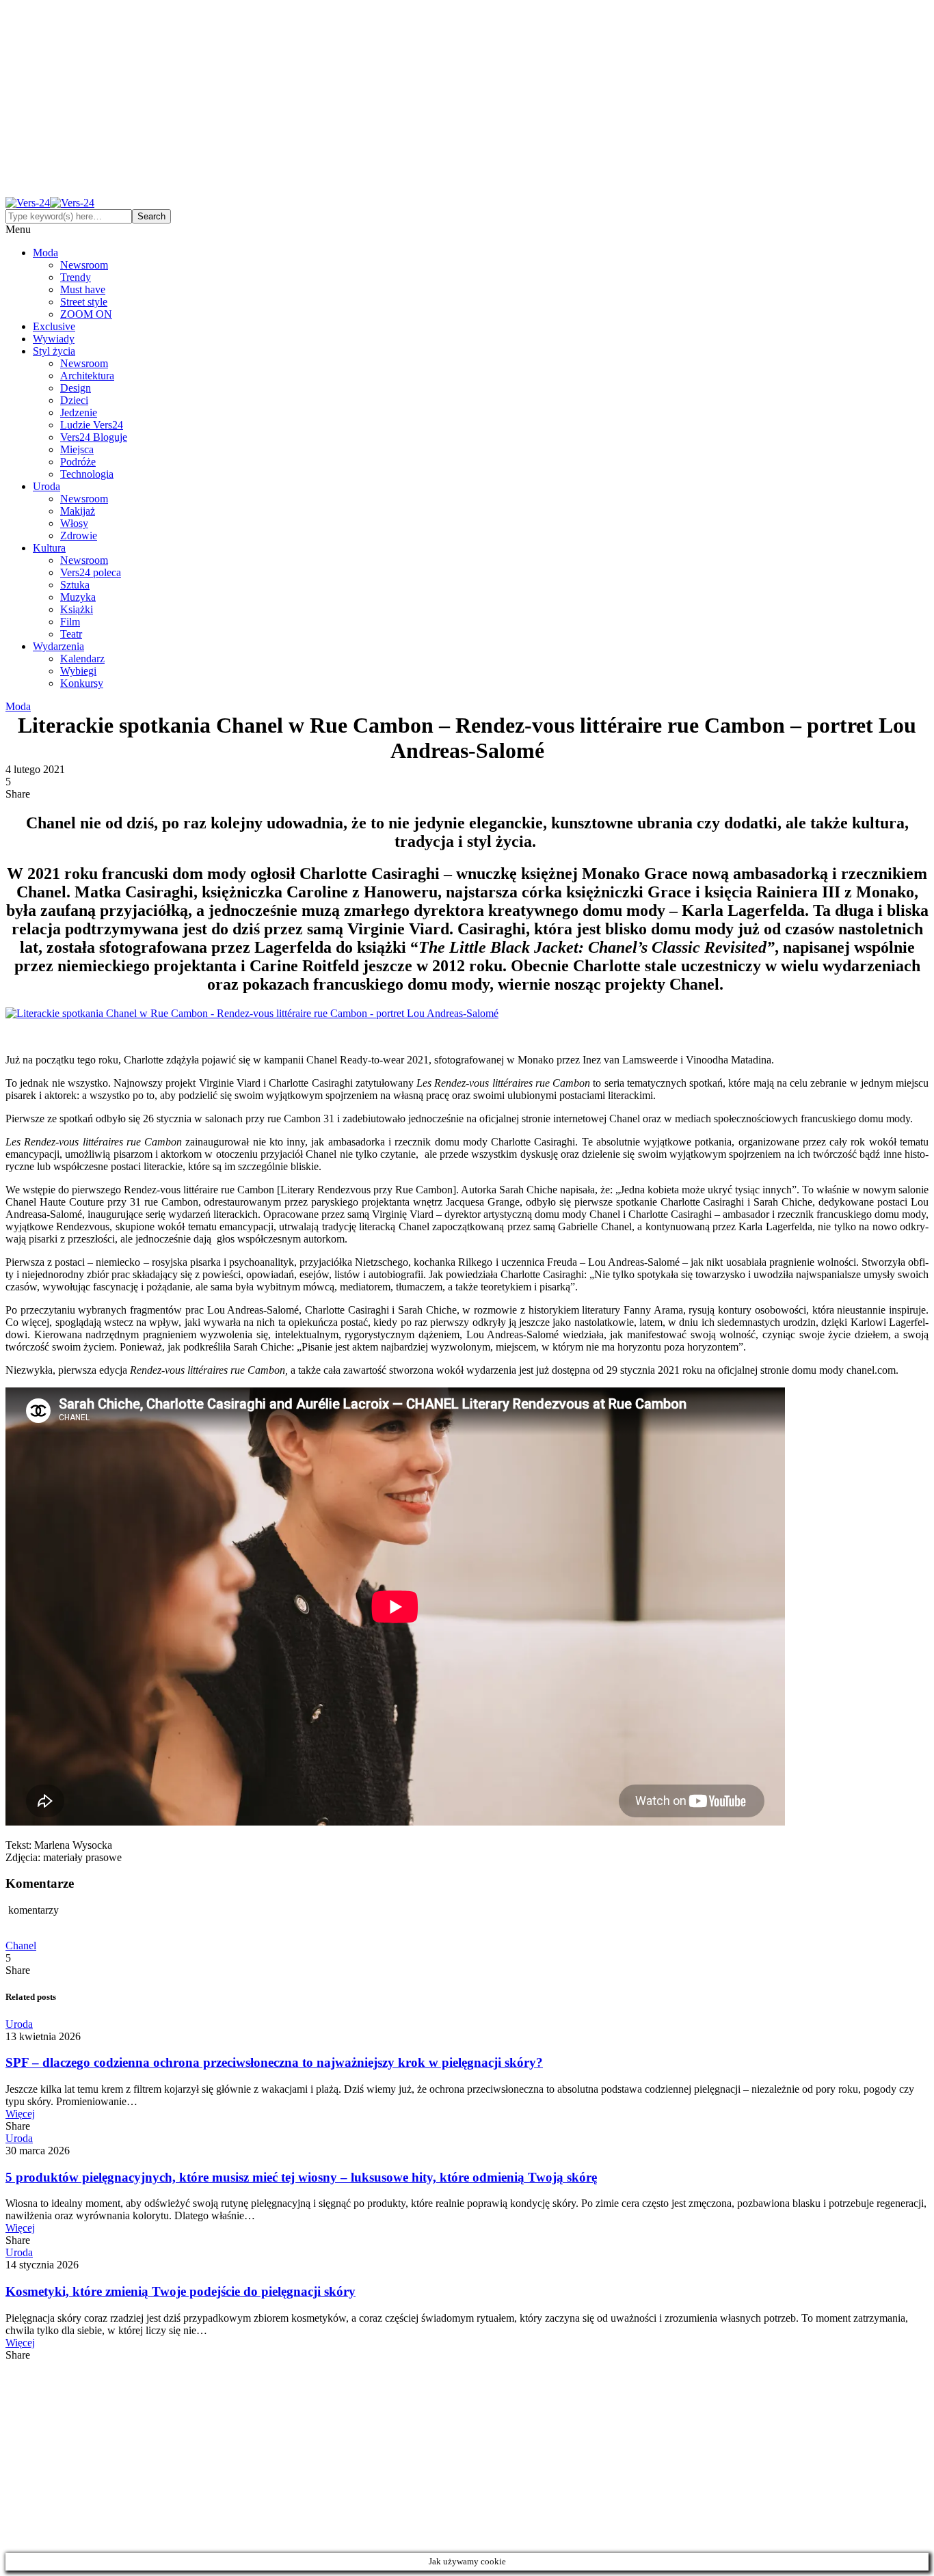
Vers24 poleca (91, 572)
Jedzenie (79, 412)
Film (70, 622)
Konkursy (82, 683)
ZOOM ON (86, 314)
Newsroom (84, 265)
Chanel (21, 1945)
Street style (84, 302)
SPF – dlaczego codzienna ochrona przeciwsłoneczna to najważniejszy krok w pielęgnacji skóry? (274, 2062)
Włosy (74, 523)
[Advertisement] (467, 101)
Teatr (71, 634)
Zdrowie (79, 535)
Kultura (49, 548)
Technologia (87, 474)
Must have (83, 289)
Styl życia (54, 351)
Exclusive (54, 326)
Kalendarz (82, 659)
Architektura (87, 376)
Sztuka (75, 585)
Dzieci (74, 400)
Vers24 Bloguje (94, 437)
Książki (77, 609)
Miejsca (77, 449)
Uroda (46, 486)
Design (76, 388)
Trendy (76, 277)
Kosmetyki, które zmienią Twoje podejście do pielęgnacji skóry (181, 2291)
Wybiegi (78, 671)
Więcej (20, 2114)
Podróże (78, 462)
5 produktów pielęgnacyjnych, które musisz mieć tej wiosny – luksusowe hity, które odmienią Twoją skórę (301, 2177)
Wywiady (54, 339)
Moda (45, 253)
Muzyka (78, 597)
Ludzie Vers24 (92, 425)
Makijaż (78, 511)
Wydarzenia (58, 646)
